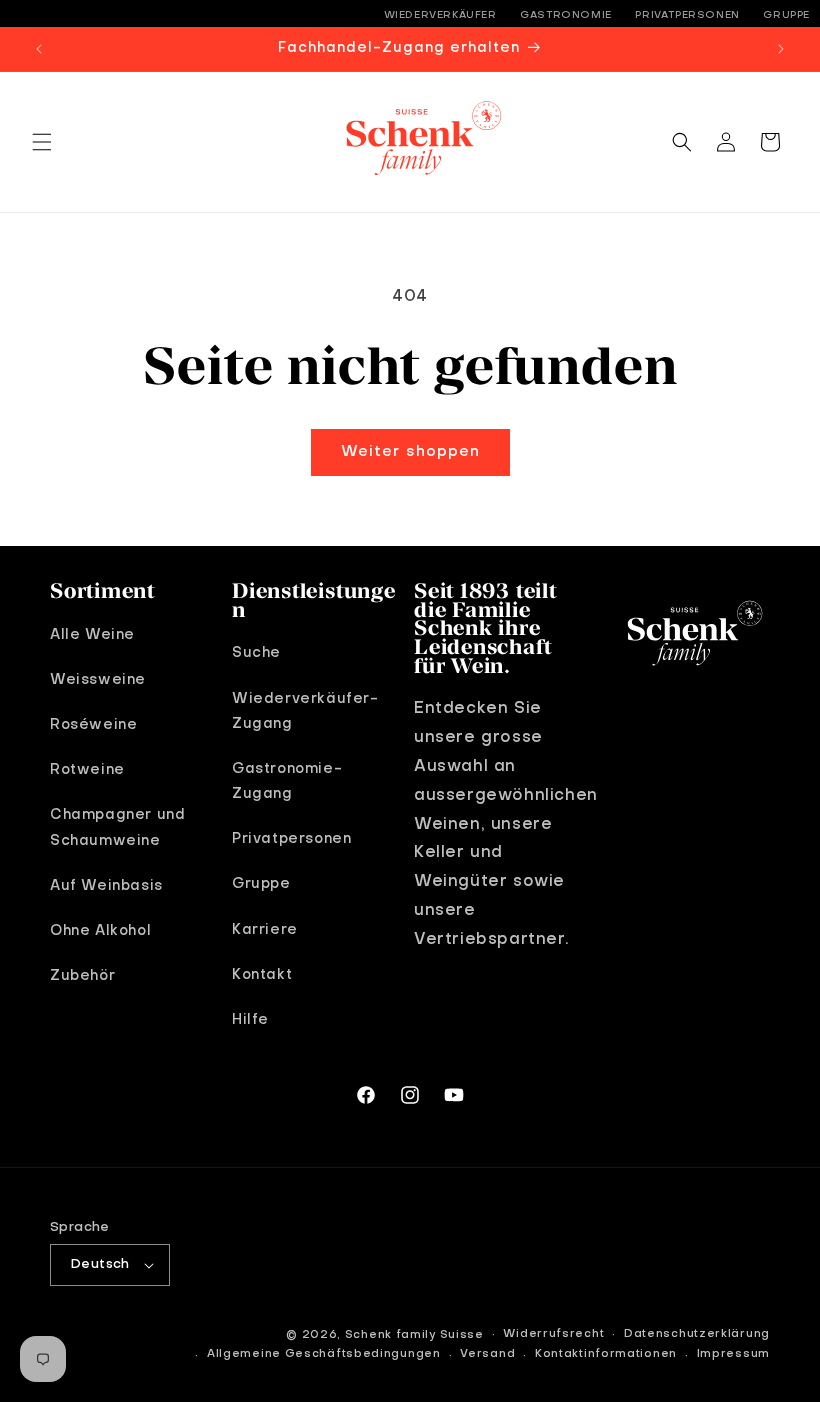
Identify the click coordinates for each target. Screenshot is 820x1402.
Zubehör (82, 976)
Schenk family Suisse (414, 1335)
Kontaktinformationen (606, 1354)
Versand (487, 1354)
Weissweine (98, 680)
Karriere (265, 930)
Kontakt (262, 975)
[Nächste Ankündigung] (781, 49)
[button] (42, 142)
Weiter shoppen (410, 452)
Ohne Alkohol (100, 931)
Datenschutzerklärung (697, 1334)
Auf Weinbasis (106, 886)
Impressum (733, 1354)
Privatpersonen (687, 15)
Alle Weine (92, 635)
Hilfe (250, 1020)
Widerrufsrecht (553, 1334)
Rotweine (87, 770)
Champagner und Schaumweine (117, 827)
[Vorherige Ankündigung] (39, 49)
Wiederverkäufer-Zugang (305, 711)
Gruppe (786, 15)
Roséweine (93, 725)
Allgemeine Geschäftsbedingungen (324, 1354)
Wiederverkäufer (440, 15)
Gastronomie (566, 15)
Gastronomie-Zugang (287, 781)
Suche (256, 653)
